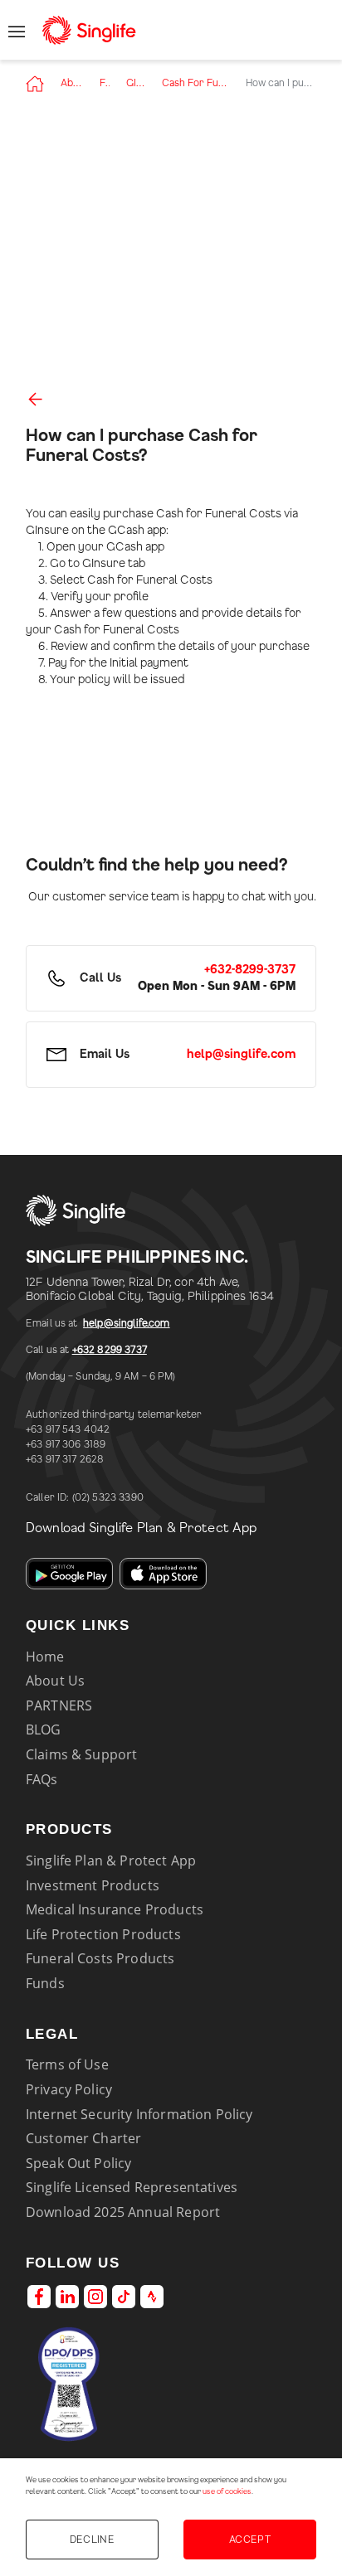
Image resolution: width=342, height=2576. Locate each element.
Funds (45, 1983)
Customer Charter (84, 2138)
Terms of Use (67, 2064)
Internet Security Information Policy (139, 2114)
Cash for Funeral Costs (195, 83)
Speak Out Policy (79, 2163)
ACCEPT (250, 2540)
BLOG (44, 1729)
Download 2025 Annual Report (123, 2212)
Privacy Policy (69, 2089)
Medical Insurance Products (115, 1909)
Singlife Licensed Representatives (132, 2187)
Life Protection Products (103, 1934)
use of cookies (227, 2492)
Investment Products (93, 1885)
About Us (72, 83)
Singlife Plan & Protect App (111, 1860)
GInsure (136, 83)
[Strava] (152, 2297)
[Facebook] (39, 2297)
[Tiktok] (124, 2297)
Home (45, 1657)
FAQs (105, 83)
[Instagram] (95, 2297)
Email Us (105, 1055)
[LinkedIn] (67, 2297)
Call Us (100, 978)
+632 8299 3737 (110, 1350)
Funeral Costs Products (100, 1958)
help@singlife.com (127, 1323)
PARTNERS (59, 1705)
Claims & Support (82, 1754)
